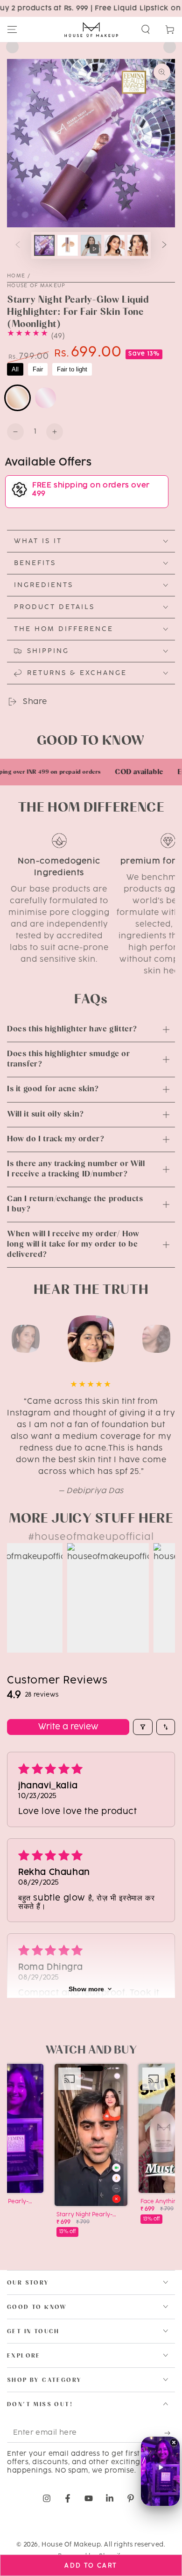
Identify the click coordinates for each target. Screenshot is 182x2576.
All (15, 369)
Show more (86, 1989)
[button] (146, 29)
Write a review (68, 1727)
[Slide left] (18, 246)
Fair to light (72, 369)
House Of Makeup (36, 286)
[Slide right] (164, 246)
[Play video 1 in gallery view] (91, 245)
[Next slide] (170, 47)
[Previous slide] (12, 47)
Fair (38, 369)
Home (16, 276)
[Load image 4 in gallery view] (138, 245)
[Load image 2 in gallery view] (68, 245)
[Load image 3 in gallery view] (114, 245)
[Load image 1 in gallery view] (44, 245)
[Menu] (12, 29)
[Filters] (143, 1727)
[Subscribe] (170, 2433)
